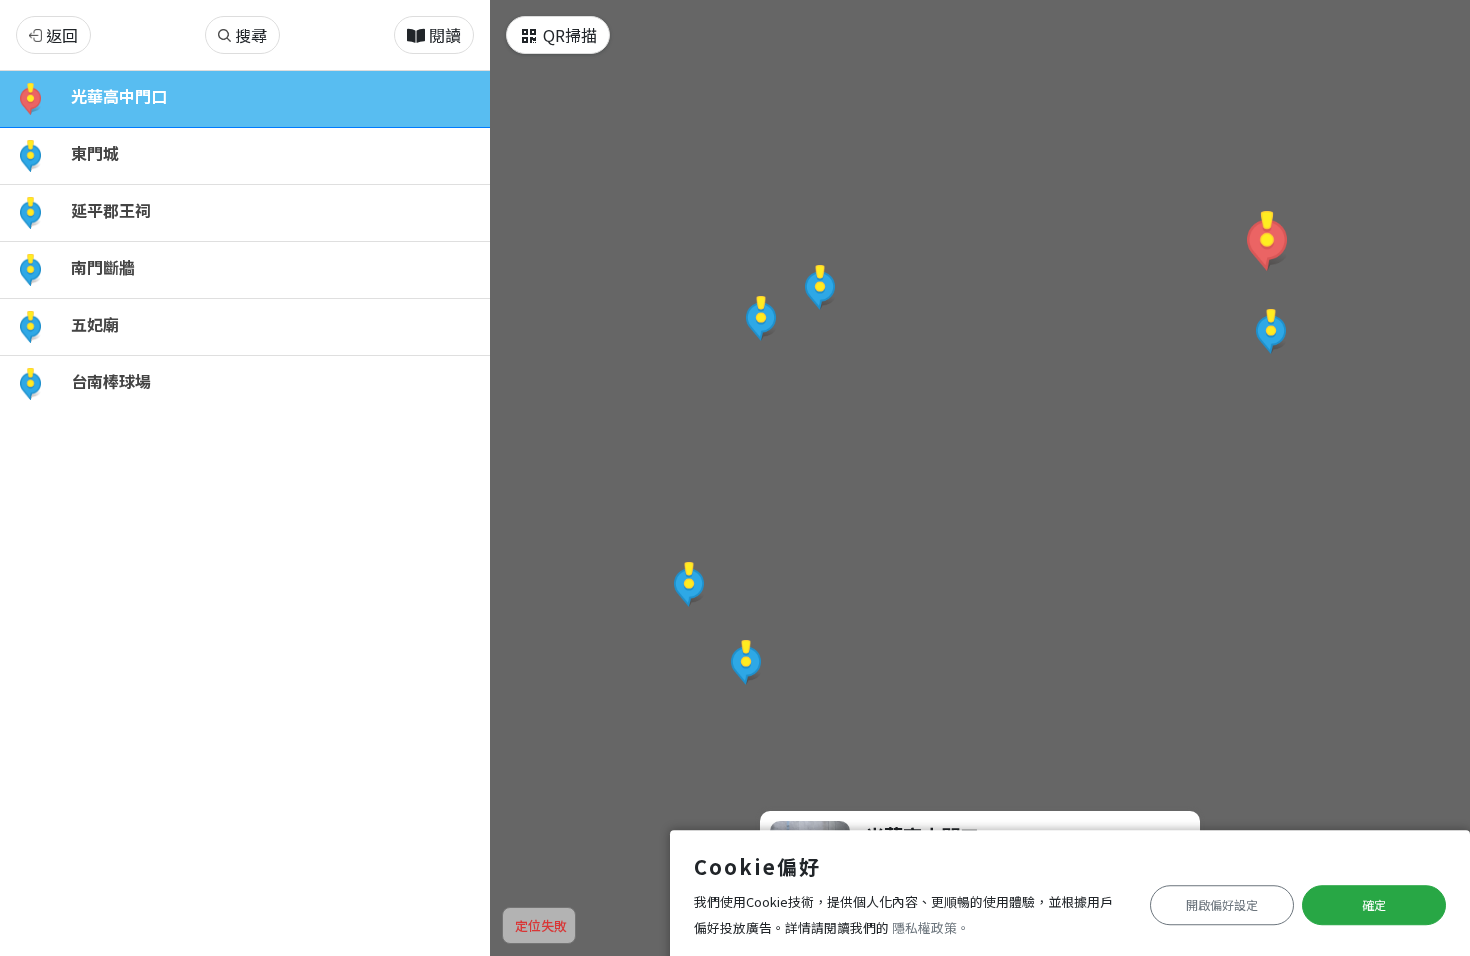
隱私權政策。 (931, 927)
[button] (1267, 241)
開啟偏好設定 (1222, 904)
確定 (1374, 904)
